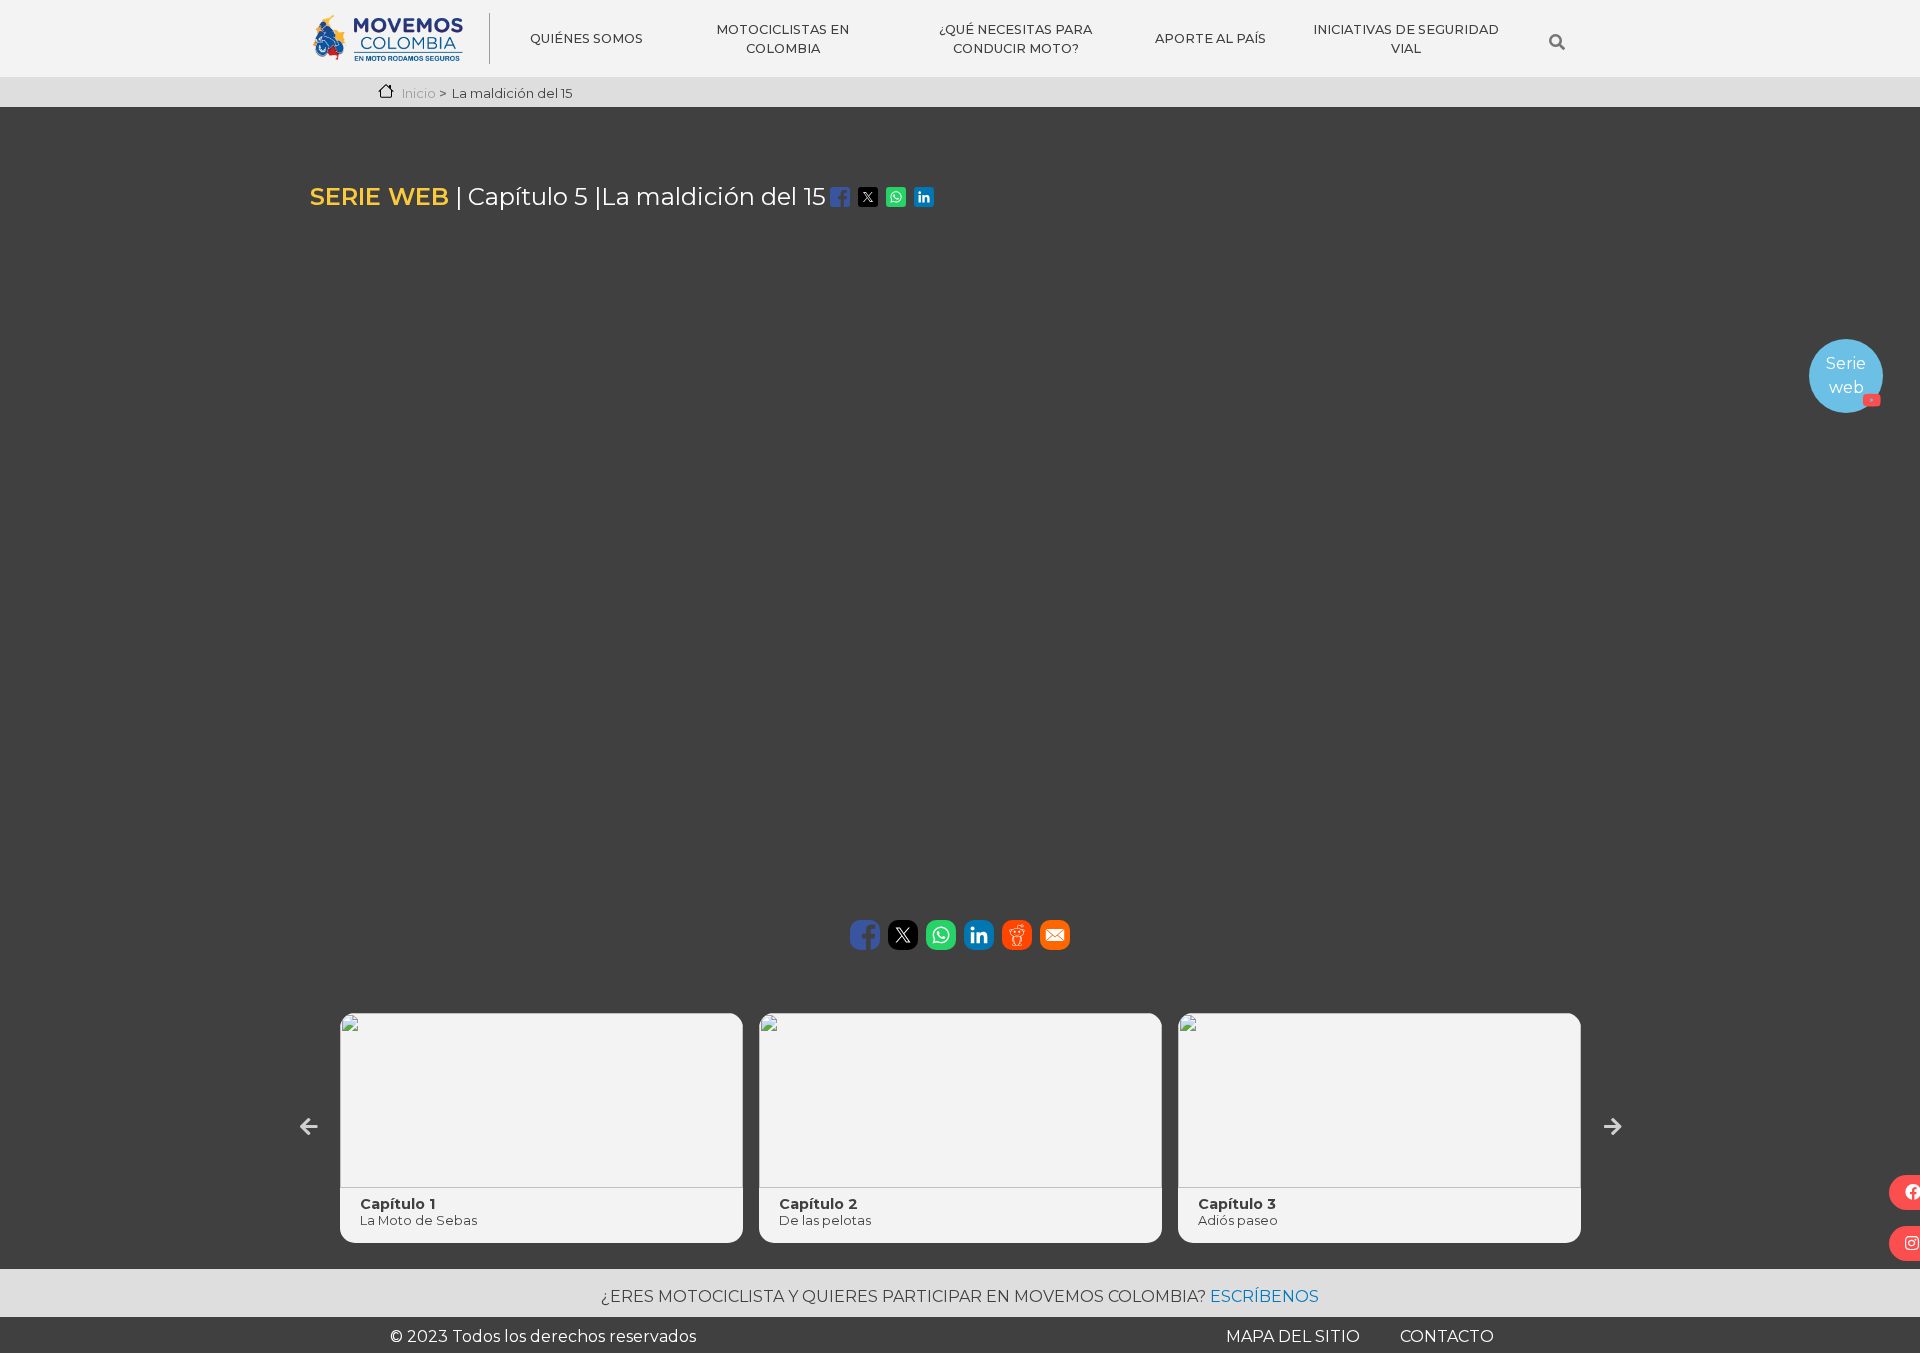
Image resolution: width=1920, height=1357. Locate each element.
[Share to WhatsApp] (896, 197)
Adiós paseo (1238, 1220)
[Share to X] (868, 197)
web (1846, 387)
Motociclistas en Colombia (782, 39)
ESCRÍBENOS (1264, 1296)
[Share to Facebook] (840, 197)
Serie (1844, 363)
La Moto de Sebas (418, 1220)
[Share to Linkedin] (924, 197)
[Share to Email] (1055, 935)
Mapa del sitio (1293, 1336)
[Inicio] (400, 38)
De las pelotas (825, 1220)
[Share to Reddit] (1017, 935)
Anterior (309, 1127)
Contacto (1447, 1336)
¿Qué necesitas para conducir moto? (1015, 39)
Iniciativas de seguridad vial (1406, 39)
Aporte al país (1210, 38)
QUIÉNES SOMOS (586, 38)
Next (1613, 1127)
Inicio (419, 93)
